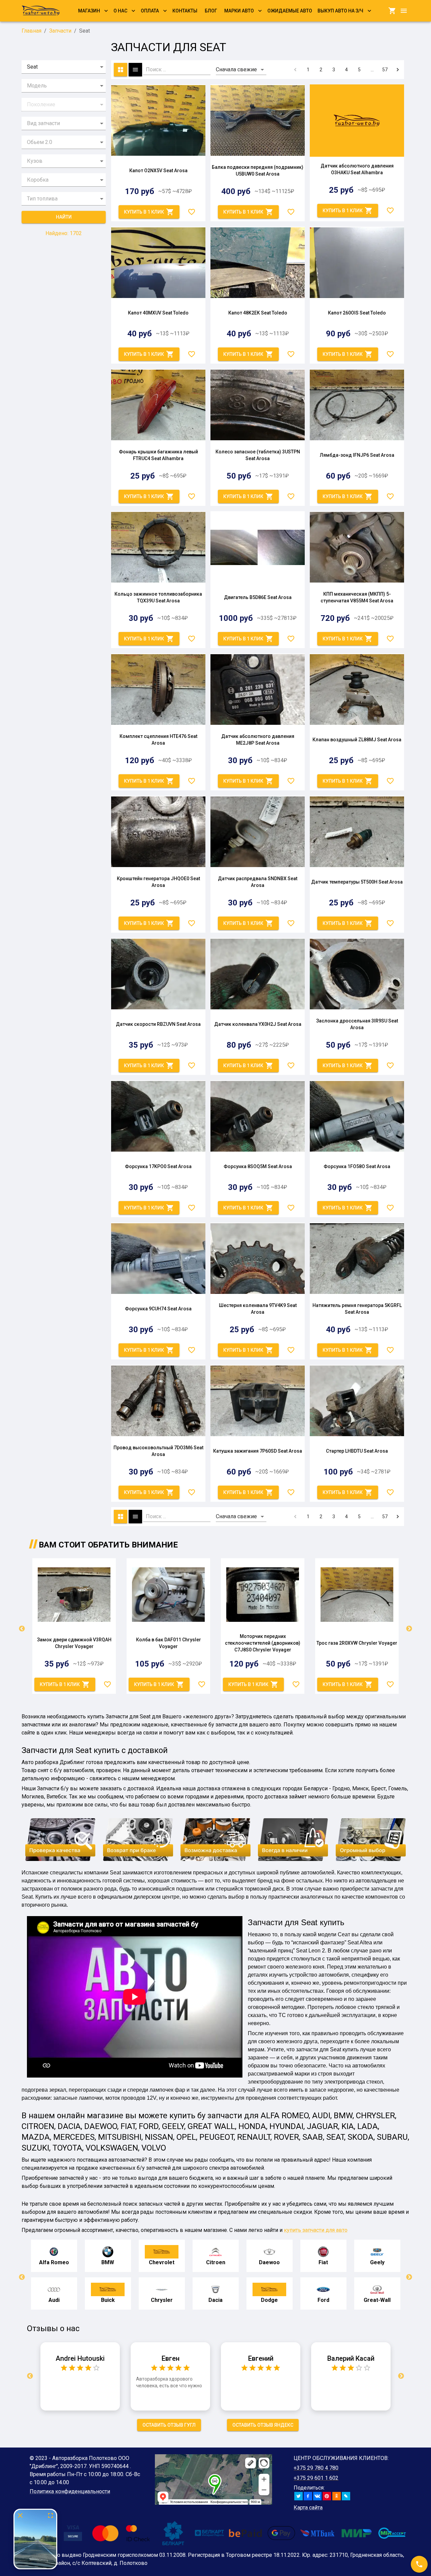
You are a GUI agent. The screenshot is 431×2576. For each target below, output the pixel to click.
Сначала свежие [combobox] (236, 69)
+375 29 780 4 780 (316, 2468)
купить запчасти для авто (316, 2230)
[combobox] (54, 67)
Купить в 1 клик (144, 212)
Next (409, 1629)
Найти (64, 217)
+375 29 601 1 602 (316, 2478)
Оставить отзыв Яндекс (263, 2425)
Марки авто (239, 11)
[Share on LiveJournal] (346, 2496)
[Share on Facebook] (308, 2496)
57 (385, 70)
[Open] (102, 67)
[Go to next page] (398, 70)
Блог (211, 11)
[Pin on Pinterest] (327, 2496)
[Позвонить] (419, 2564)
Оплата (150, 11)
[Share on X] (299, 2496)
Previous (22, 1629)
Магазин (89, 11)
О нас (120, 11)
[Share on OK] (337, 2496)
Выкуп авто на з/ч (340, 11)
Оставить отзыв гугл (169, 2425)
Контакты (185, 11)
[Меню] (404, 11)
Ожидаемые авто (290, 11)
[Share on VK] (317, 2496)
